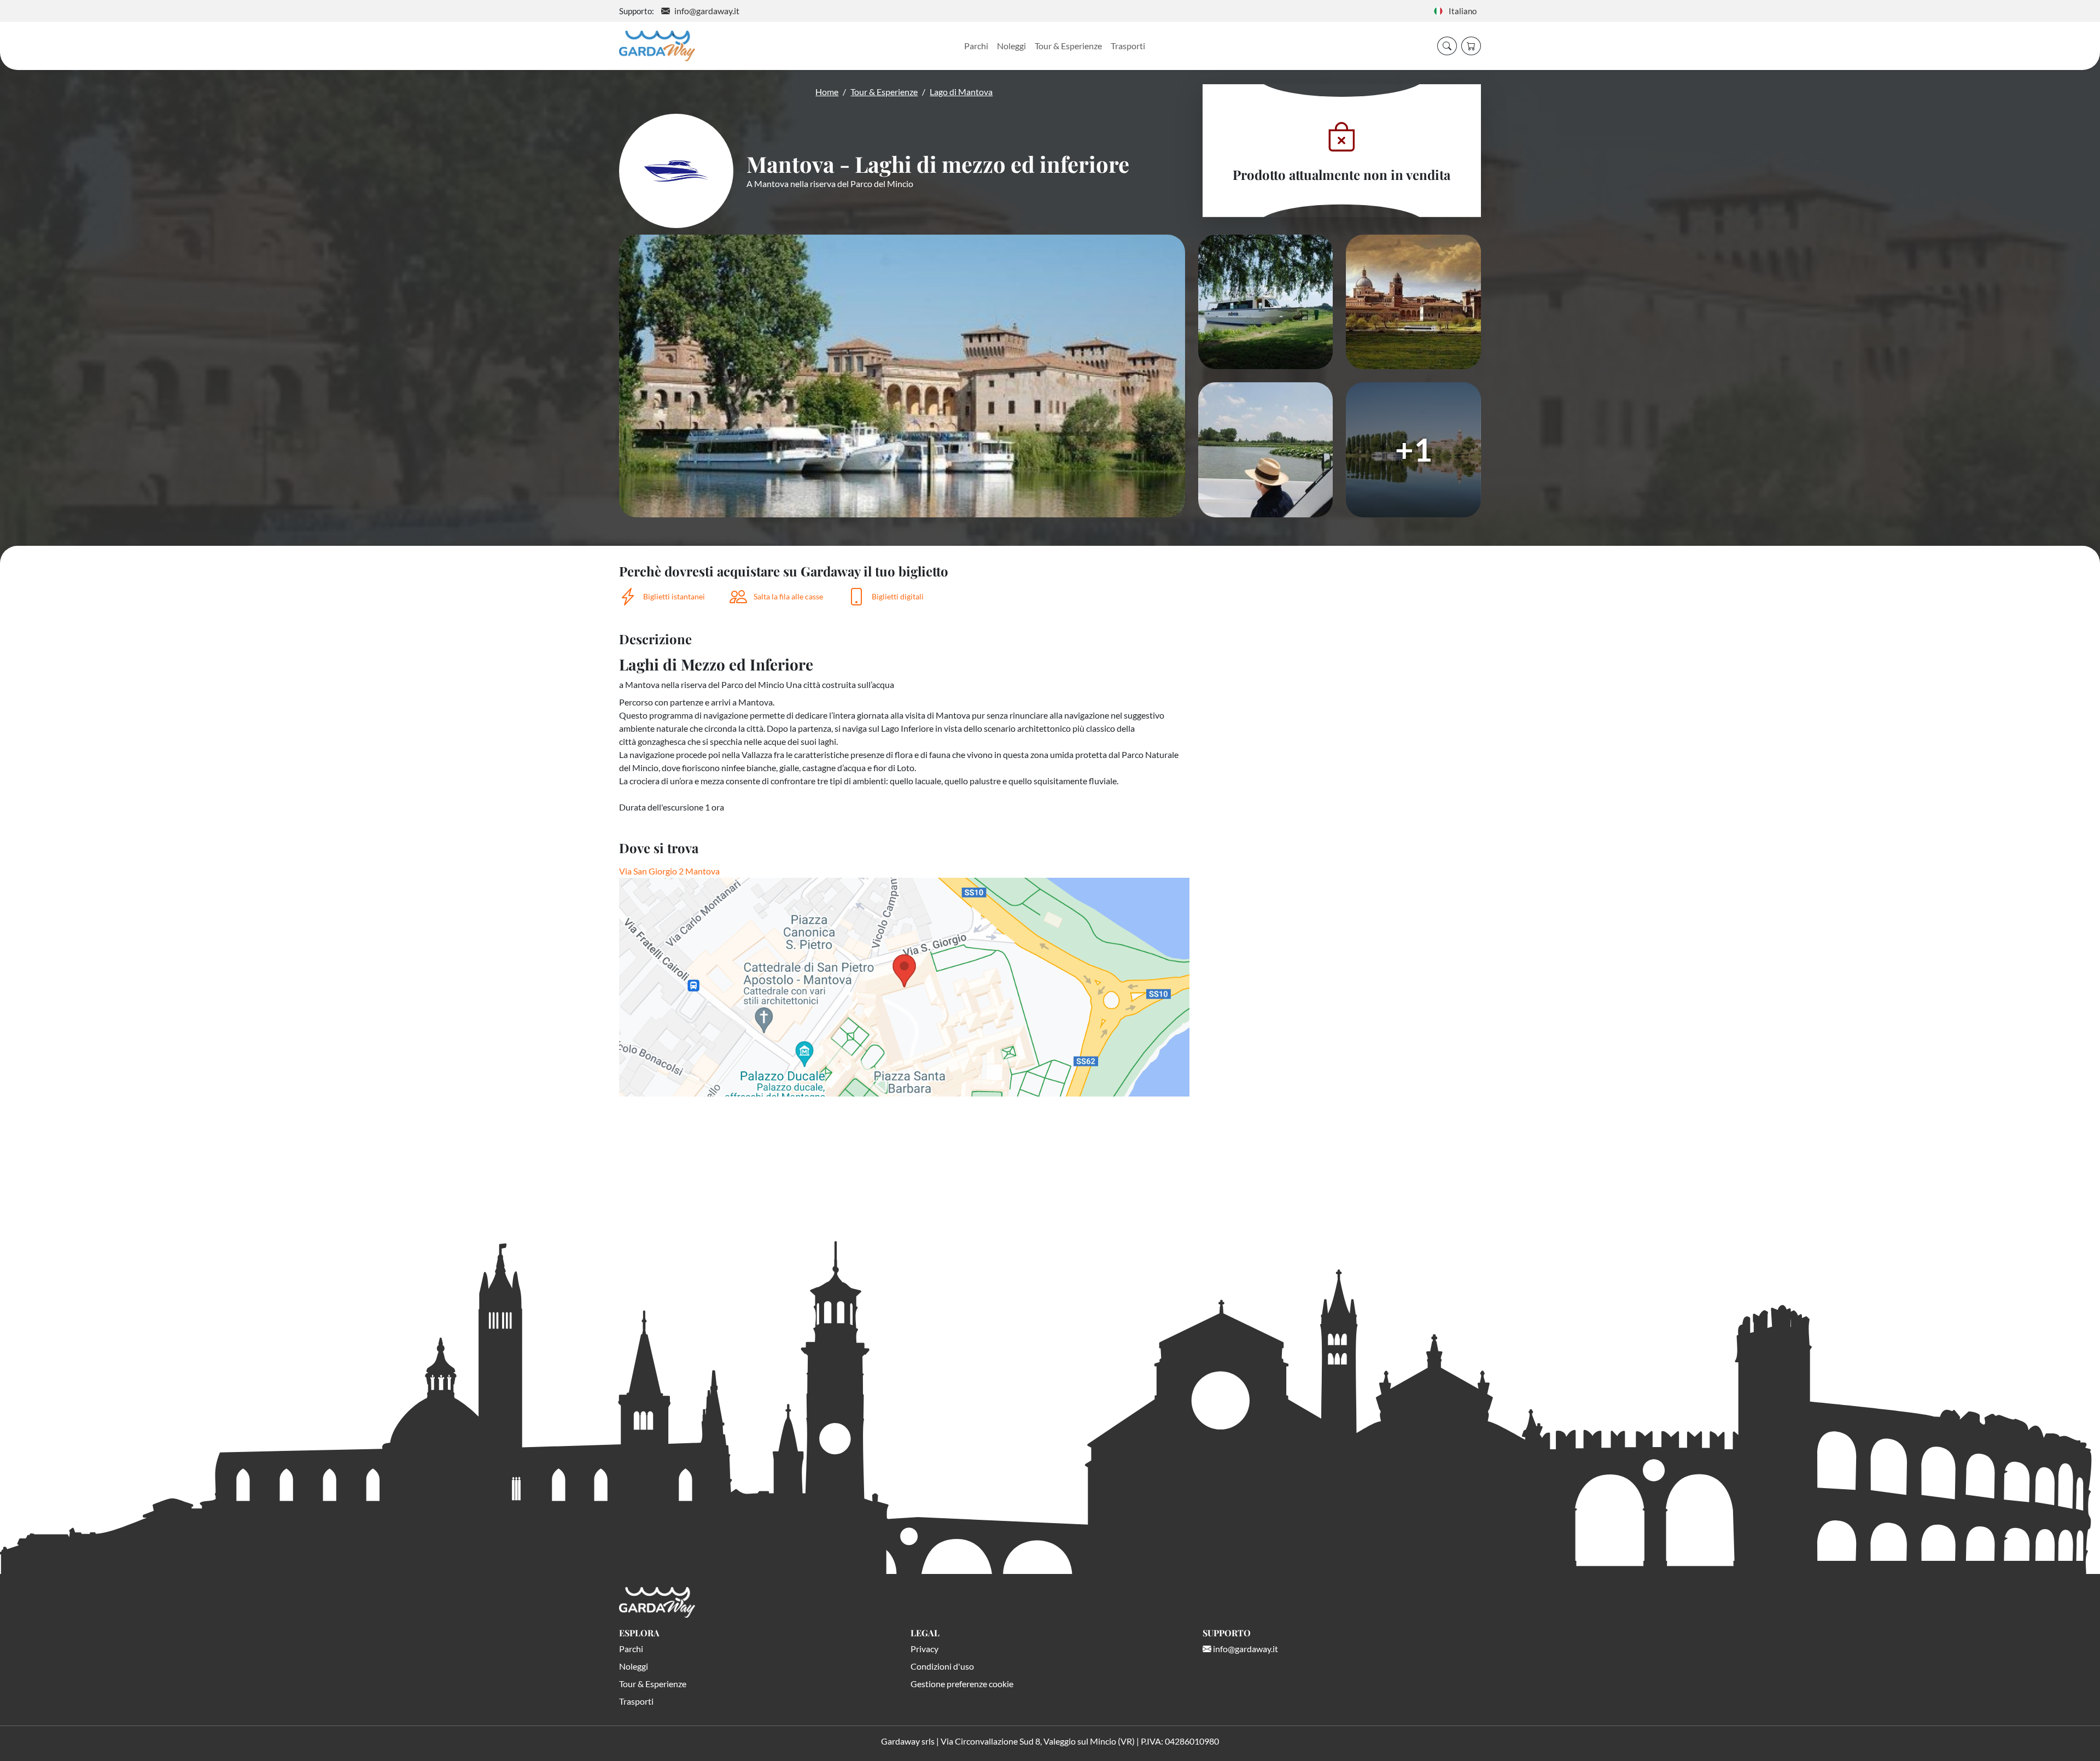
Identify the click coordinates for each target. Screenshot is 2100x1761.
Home (827, 92)
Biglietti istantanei (674, 596)
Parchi (976, 46)
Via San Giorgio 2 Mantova (669, 871)
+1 (1414, 449)
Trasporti (1128, 46)
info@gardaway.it (707, 11)
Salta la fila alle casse (788, 596)
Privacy (924, 1649)
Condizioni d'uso (942, 1666)
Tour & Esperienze (1068, 46)
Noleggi (1011, 46)
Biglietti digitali (898, 596)
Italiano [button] (1460, 11)
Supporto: (637, 11)
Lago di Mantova (961, 92)
